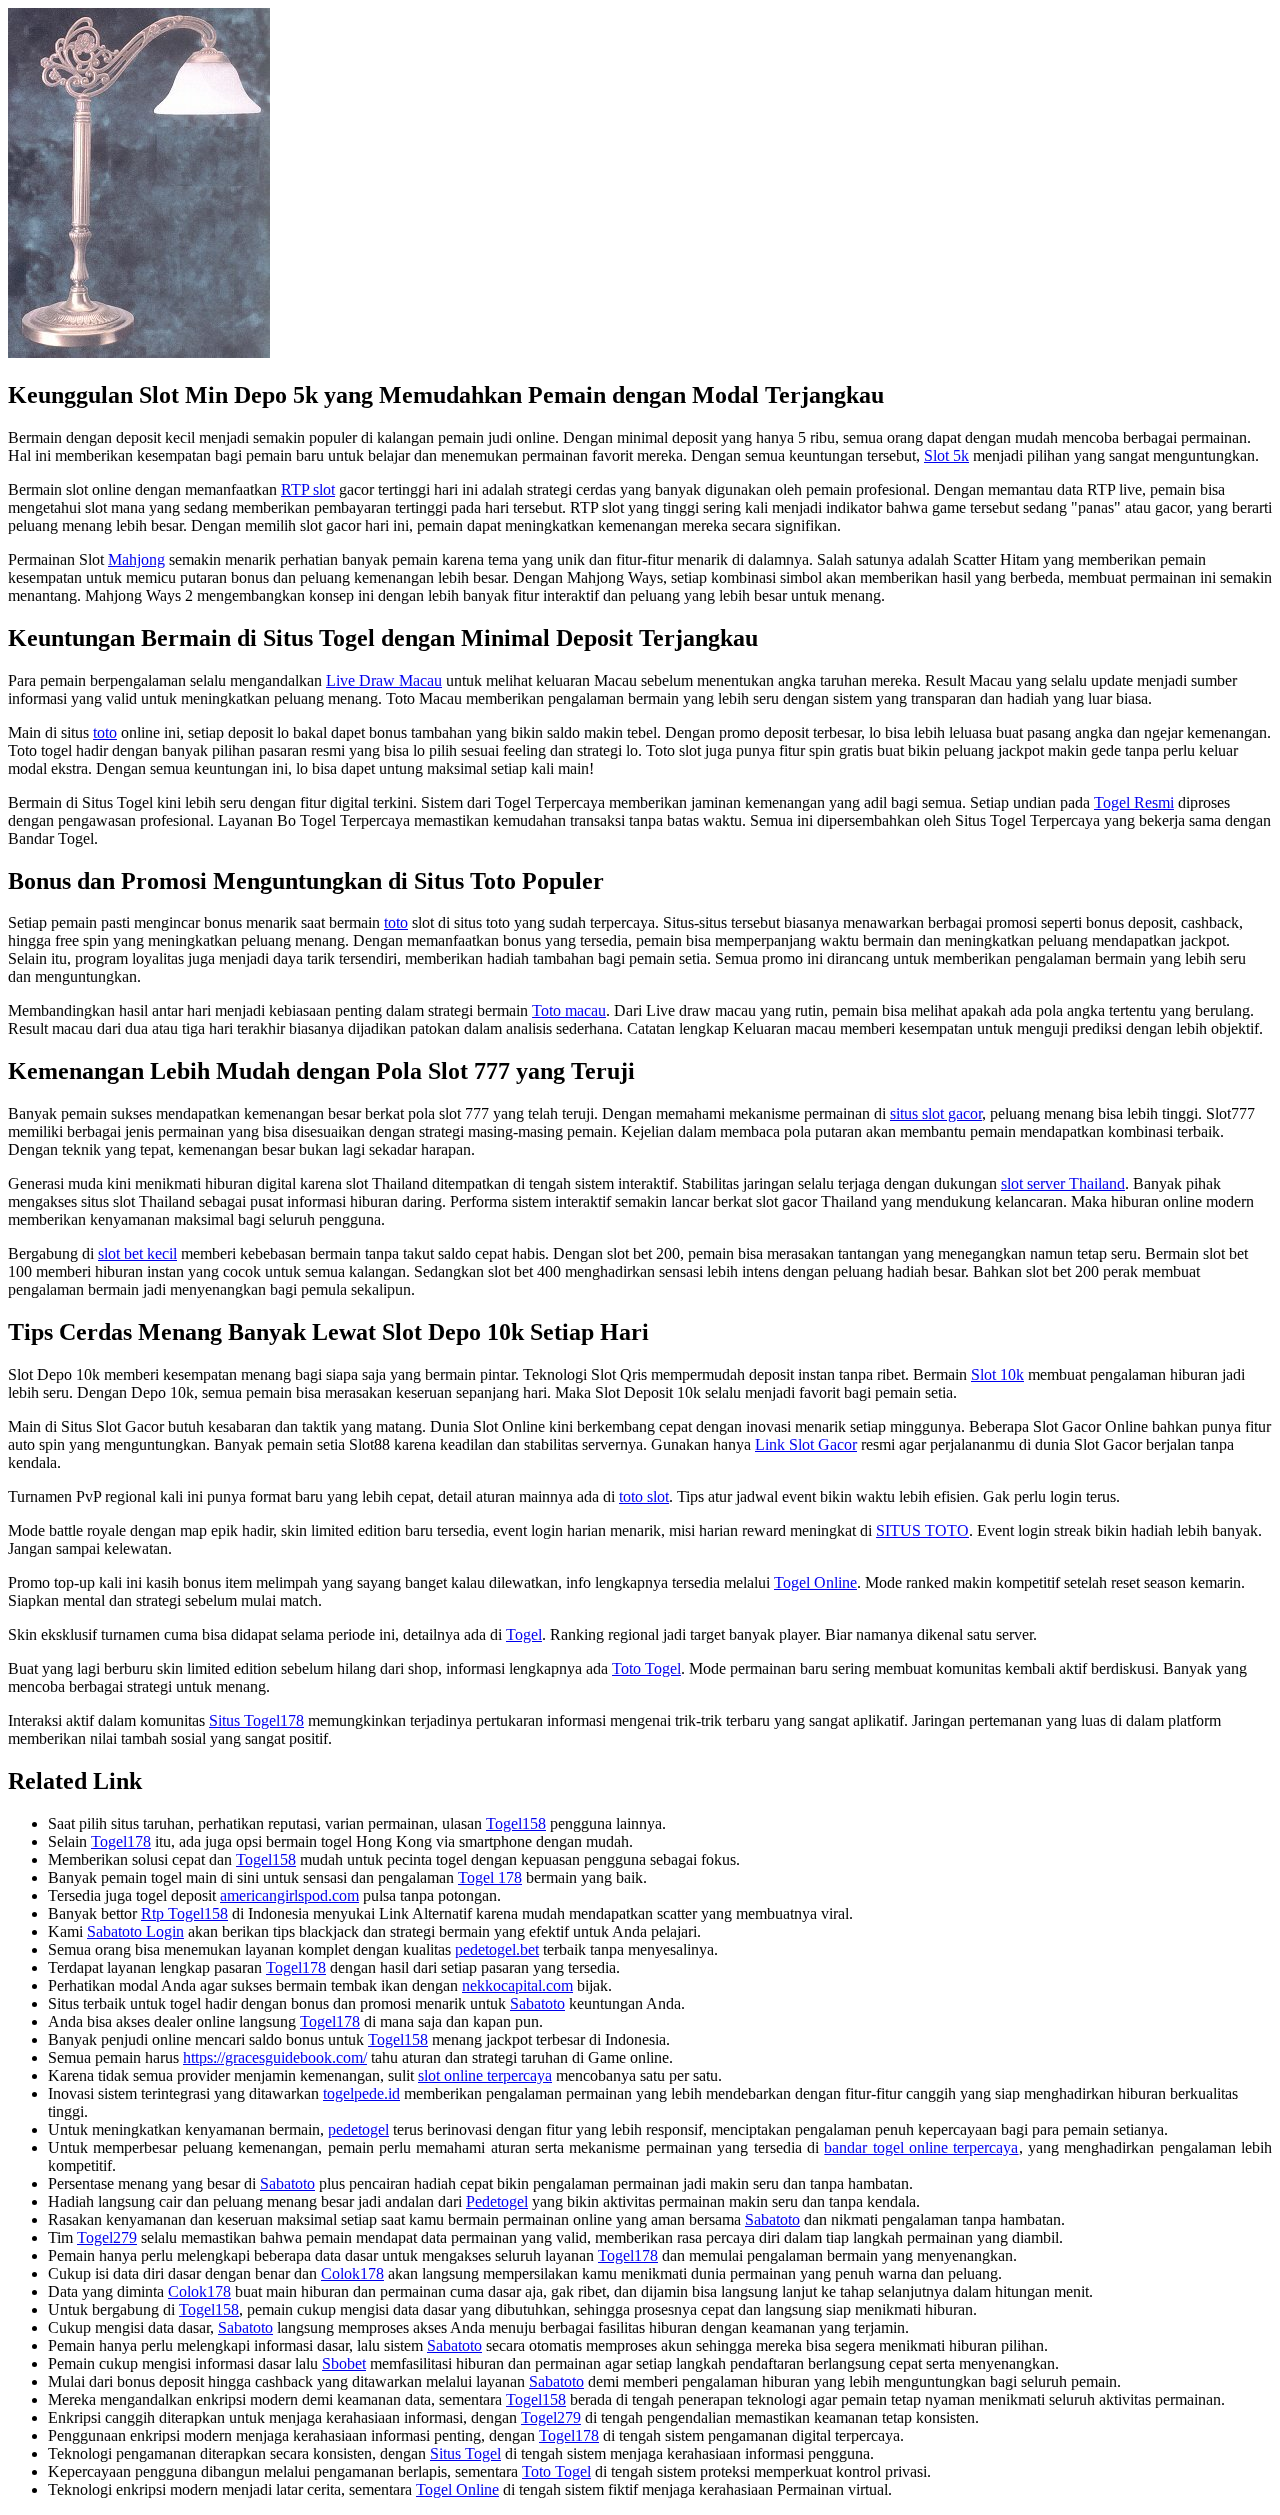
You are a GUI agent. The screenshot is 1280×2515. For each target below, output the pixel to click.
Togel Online (815, 1582)
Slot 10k (997, 1374)
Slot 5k (946, 455)
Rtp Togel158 (184, 1913)
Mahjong (136, 559)
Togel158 (516, 1823)
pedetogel (358, 2129)
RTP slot (308, 489)
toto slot (644, 1496)
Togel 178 (490, 1877)
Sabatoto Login (135, 1931)
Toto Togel (646, 1668)
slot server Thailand (1063, 1183)
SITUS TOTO (922, 1530)
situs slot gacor (936, 1113)
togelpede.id (361, 2093)
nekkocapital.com (517, 1985)
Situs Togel (465, 2453)
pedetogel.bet (497, 1949)
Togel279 (107, 2237)
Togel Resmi (1134, 802)
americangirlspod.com (289, 1895)
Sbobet (344, 2363)
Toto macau (569, 1010)
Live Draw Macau (384, 680)
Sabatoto (537, 2003)
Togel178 (121, 1841)
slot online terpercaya (485, 2075)
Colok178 (352, 2273)
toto (105, 732)
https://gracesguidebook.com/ (275, 2057)
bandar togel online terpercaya (921, 2147)
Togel (524, 1634)
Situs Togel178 (256, 1720)
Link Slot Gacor (806, 1444)
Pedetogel (497, 2201)
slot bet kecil (137, 1253)
